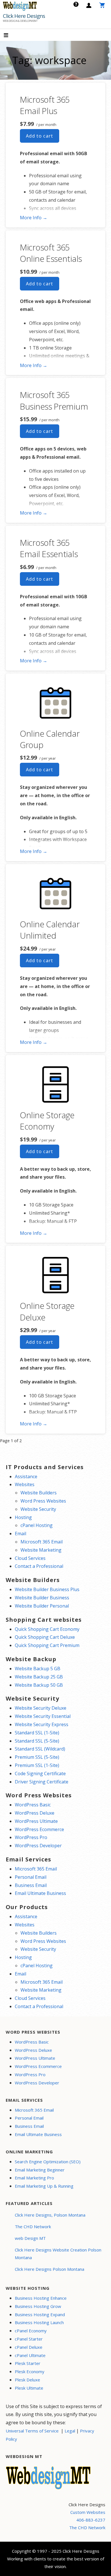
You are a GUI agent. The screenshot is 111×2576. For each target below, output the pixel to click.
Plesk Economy (30, 2371)
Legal (70, 2431)
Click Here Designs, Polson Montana (50, 2215)
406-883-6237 (91, 2520)
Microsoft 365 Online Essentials (51, 253)
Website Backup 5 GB (38, 1669)
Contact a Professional (39, 1566)
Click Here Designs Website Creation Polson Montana (58, 2254)
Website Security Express (42, 1724)
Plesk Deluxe (27, 2380)
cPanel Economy (31, 2331)
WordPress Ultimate (36, 1821)
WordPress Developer (38, 1846)
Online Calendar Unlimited (50, 930)
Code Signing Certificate (40, 1773)
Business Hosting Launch (39, 2322)
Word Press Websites (43, 1501)
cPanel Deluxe (29, 2347)
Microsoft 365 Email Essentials (49, 548)
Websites (25, 1484)
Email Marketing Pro (34, 2178)
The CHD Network (33, 2227)
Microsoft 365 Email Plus (45, 105)
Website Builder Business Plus (47, 1589)
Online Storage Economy (47, 1121)
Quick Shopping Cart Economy (47, 1629)
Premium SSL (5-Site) (37, 1757)
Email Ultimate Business (40, 1893)
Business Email (31, 1885)
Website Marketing (41, 1550)
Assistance (26, 1476)
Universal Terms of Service (32, 2431)
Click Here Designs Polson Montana (50, 2269)
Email (20, 1534)
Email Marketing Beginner (40, 2170)
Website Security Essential (43, 1716)
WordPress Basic (33, 1805)
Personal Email (31, 1877)
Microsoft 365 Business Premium (54, 400)
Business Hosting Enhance (41, 2298)
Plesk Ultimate (29, 2388)
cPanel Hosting (37, 1525)
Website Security (38, 1509)
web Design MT (30, 2238)
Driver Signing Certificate (42, 1782)
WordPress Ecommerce (39, 1829)
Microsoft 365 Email (42, 1542)
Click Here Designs (24, 16)
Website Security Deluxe (41, 1708)
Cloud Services (30, 1558)
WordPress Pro (31, 1837)
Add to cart (40, 136)
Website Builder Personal (42, 1606)
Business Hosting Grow (38, 2306)
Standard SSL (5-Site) (37, 1741)
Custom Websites (88, 2512)
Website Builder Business (42, 1598)
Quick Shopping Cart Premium (47, 1645)
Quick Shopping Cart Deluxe (45, 1637)
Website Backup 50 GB (39, 1685)
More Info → (34, 218)
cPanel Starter (29, 2339)
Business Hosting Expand (40, 2314)
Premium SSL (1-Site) (37, 1765)
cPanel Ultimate (30, 2355)
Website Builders (39, 1493)
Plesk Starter (28, 2363)
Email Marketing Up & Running (44, 2186)
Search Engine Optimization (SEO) (48, 2162)
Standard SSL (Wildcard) (40, 1749)
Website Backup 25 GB (39, 1677)
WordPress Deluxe (35, 1813)
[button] (11, 36)
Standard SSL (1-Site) (37, 1733)
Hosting (23, 1517)
